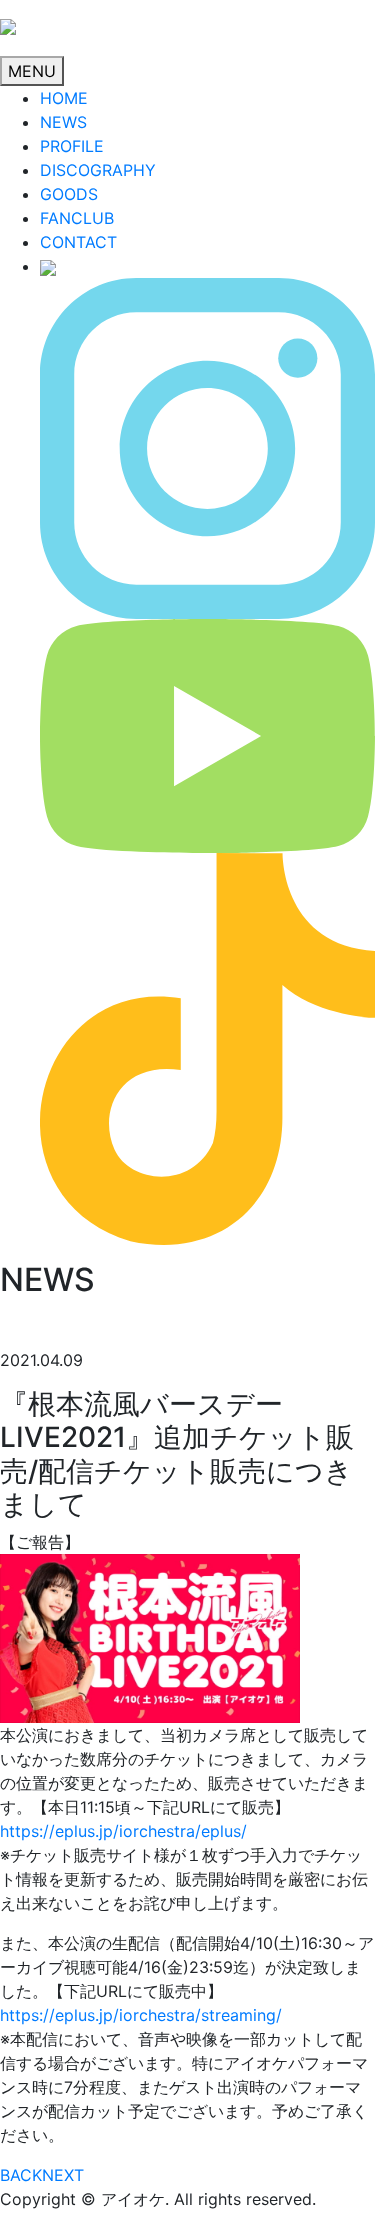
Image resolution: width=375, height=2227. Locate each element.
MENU (32, 71)
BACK (21, 2175)
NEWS (63, 122)
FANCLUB (77, 218)
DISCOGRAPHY (98, 170)
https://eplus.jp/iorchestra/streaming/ (141, 2015)
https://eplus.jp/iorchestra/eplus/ (123, 1831)
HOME (64, 98)
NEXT (63, 2175)
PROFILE (72, 146)
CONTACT (78, 242)
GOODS (69, 194)
